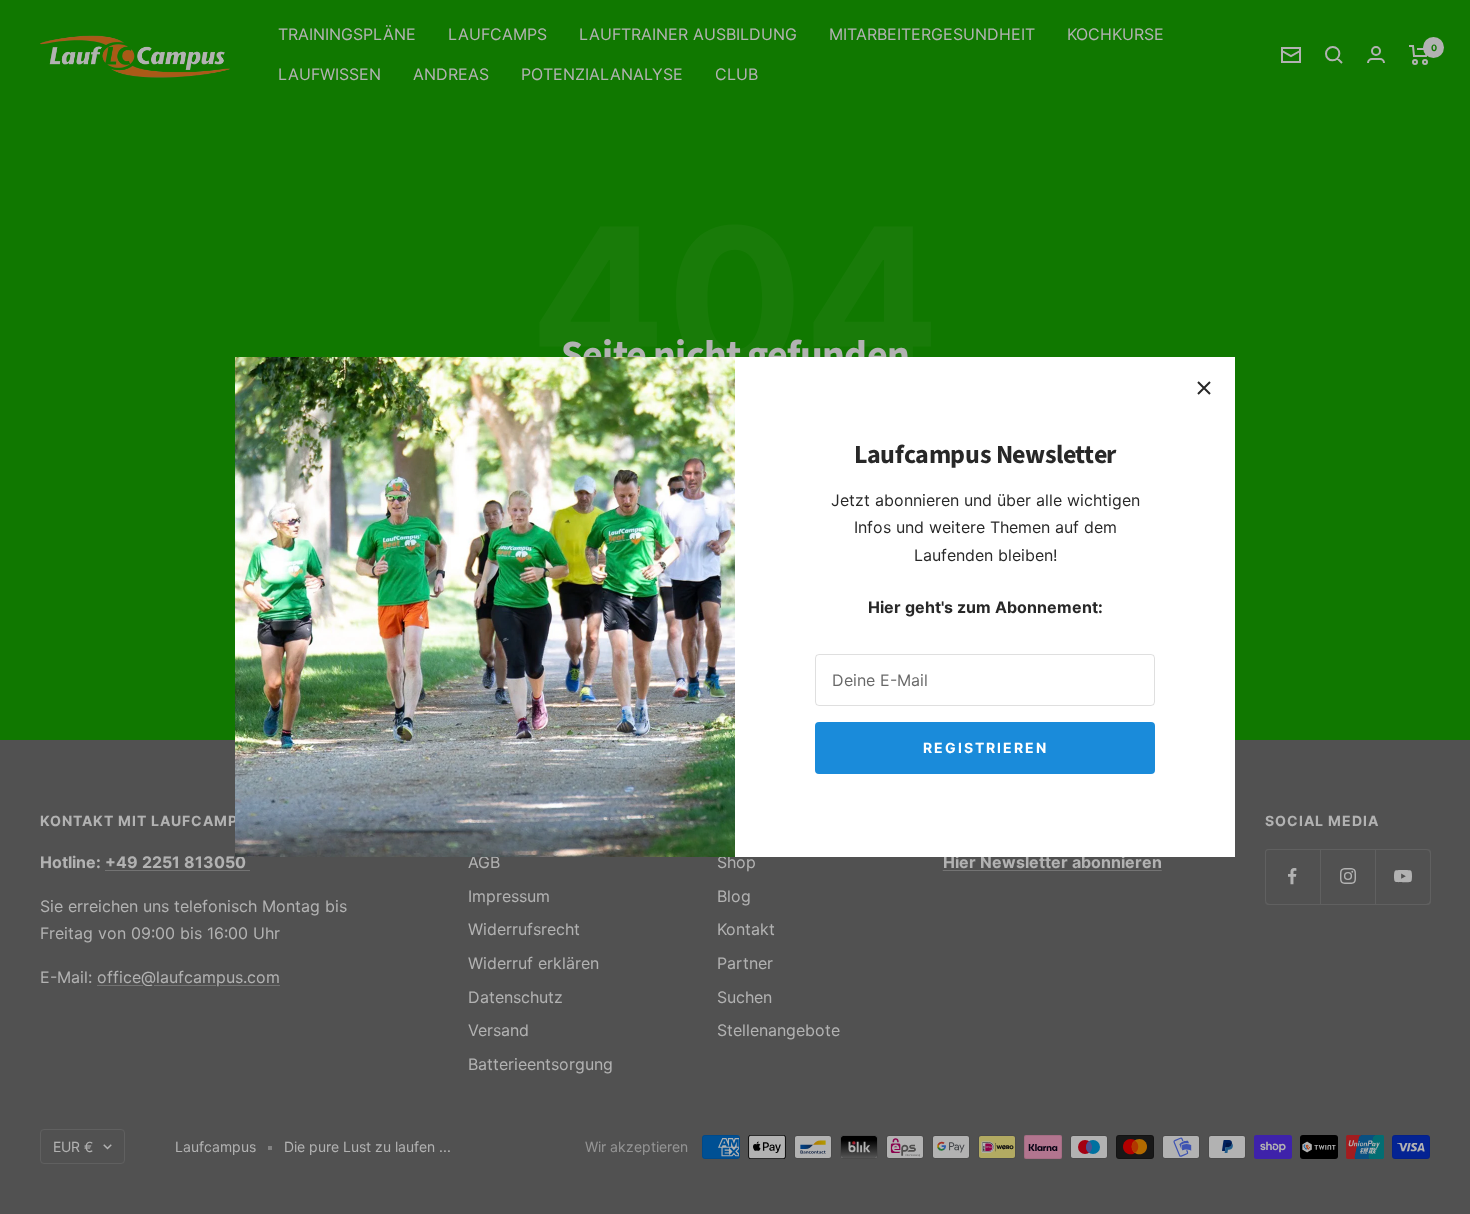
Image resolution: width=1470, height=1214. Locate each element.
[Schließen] (1204, 388)
